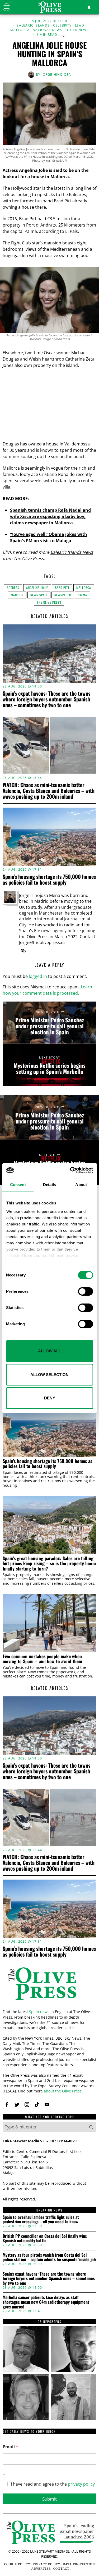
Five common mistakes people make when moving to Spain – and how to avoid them (42, 1659)
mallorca (84, 587)
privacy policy (81, 2484)
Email (11, 2447)
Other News (77, 30)
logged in (38, 976)
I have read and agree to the (53, 2484)
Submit (49, 2499)
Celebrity (62, 25)
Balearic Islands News (72, 552)
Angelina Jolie (37, 587)
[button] (91, 2127)
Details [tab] (49, 1185)
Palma (82, 595)
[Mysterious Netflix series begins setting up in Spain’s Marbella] (49, 1065)
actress (13, 587)
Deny (50, 1398)
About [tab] (81, 1185)
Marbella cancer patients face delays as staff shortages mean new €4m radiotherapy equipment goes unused (46, 2302)
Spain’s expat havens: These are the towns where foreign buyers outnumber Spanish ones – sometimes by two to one (46, 699)
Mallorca (20, 30)
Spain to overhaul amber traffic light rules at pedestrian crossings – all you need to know (41, 2220)
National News (48, 30)
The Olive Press (49, 602)
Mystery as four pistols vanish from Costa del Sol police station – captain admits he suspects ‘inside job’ (49, 2257)
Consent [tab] (18, 1185)
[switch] (85, 1291)
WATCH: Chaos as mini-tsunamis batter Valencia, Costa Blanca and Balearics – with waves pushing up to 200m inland (49, 791)
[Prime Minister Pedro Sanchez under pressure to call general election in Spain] (49, 1023)
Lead (80, 25)
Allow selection (49, 1375)
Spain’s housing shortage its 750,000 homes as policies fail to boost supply (49, 879)
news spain (39, 595)
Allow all (49, 1351)
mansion (17, 595)
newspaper (63, 595)
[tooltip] (23, 951)
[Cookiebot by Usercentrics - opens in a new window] (70, 1170)
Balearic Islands (33, 25)
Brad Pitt (62, 587)
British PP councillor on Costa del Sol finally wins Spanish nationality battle (45, 2238)
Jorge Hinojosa (56, 75)
